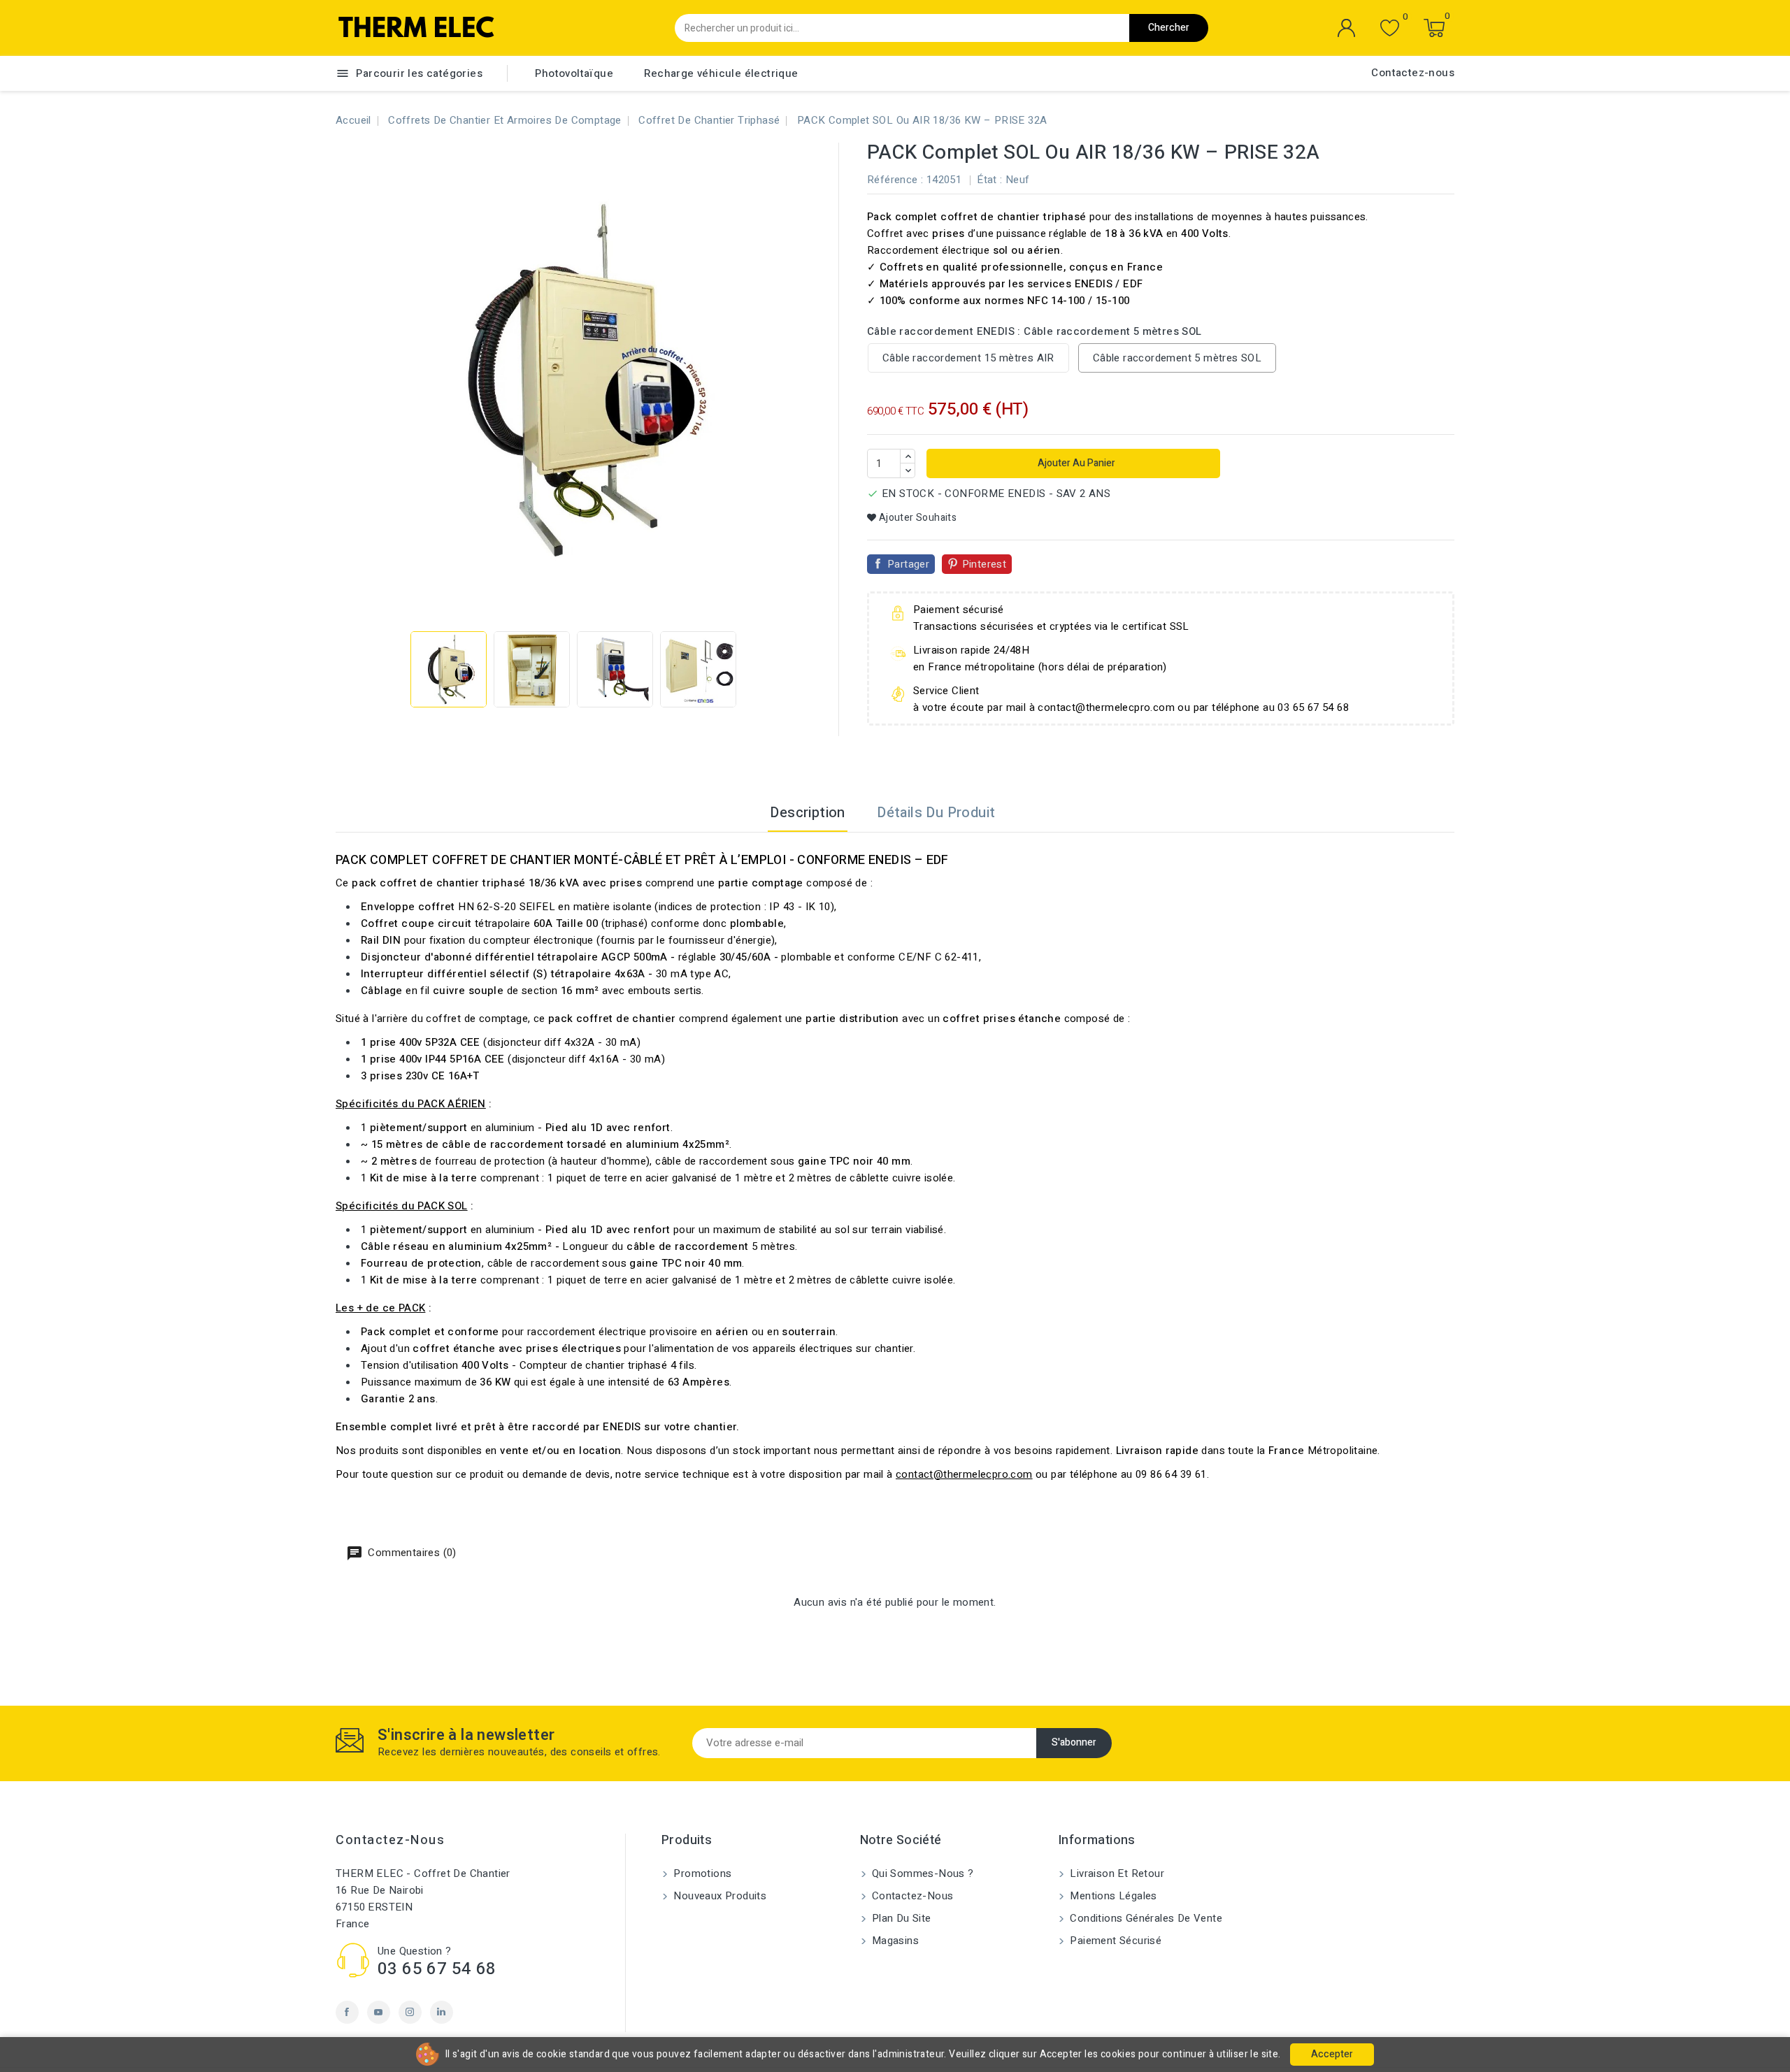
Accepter (1332, 2054)
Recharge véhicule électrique (721, 73)
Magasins (894, 1941)
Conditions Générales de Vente (1145, 1918)
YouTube (379, 2012)
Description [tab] (807, 813)
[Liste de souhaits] (1390, 28)
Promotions (701, 1873)
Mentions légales (1112, 1896)
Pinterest (984, 564)
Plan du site (900, 1918)
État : (989, 180)
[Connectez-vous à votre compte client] (1347, 28)
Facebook (347, 2012)
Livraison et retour (1116, 1873)
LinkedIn (442, 2012)
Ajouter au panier (1075, 463)
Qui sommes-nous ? (922, 1873)
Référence (893, 180)
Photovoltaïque (574, 73)
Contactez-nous (1413, 73)
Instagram (410, 2012)
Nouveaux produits (718, 1896)
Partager (908, 564)
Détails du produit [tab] (936, 813)
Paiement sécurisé (1114, 1941)
